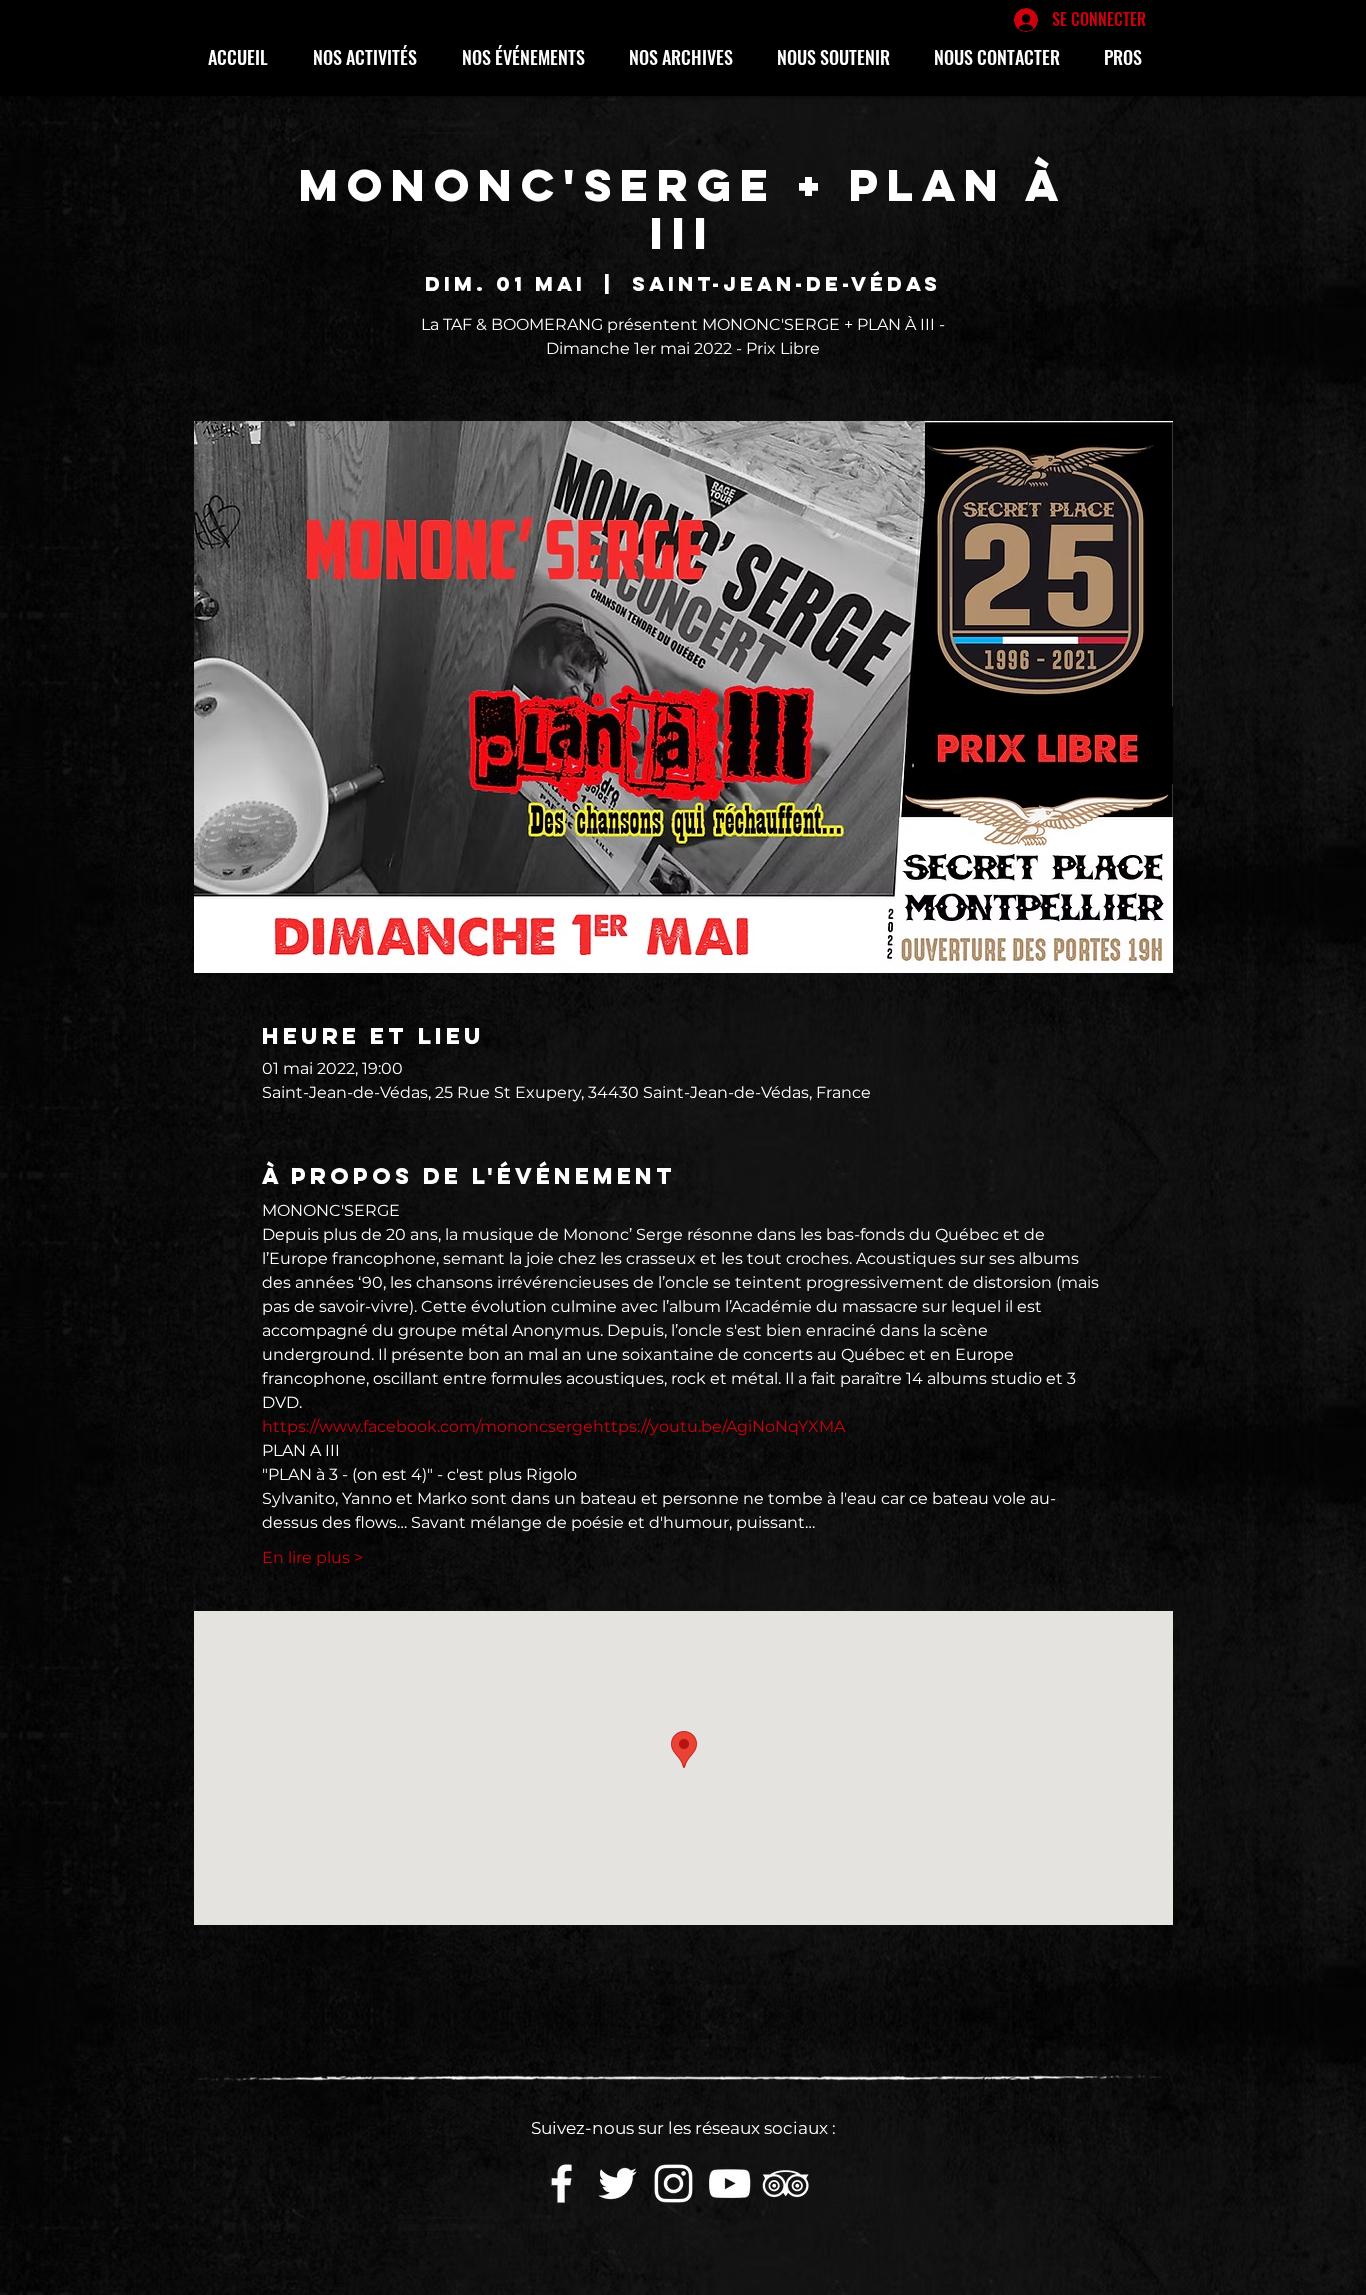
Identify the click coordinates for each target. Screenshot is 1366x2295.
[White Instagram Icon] (673, 2183)
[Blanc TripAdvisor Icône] (785, 2183)
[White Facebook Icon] (561, 2183)
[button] (372, 57)
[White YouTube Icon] (729, 2183)
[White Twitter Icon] (617, 2183)
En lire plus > (312, 1557)
